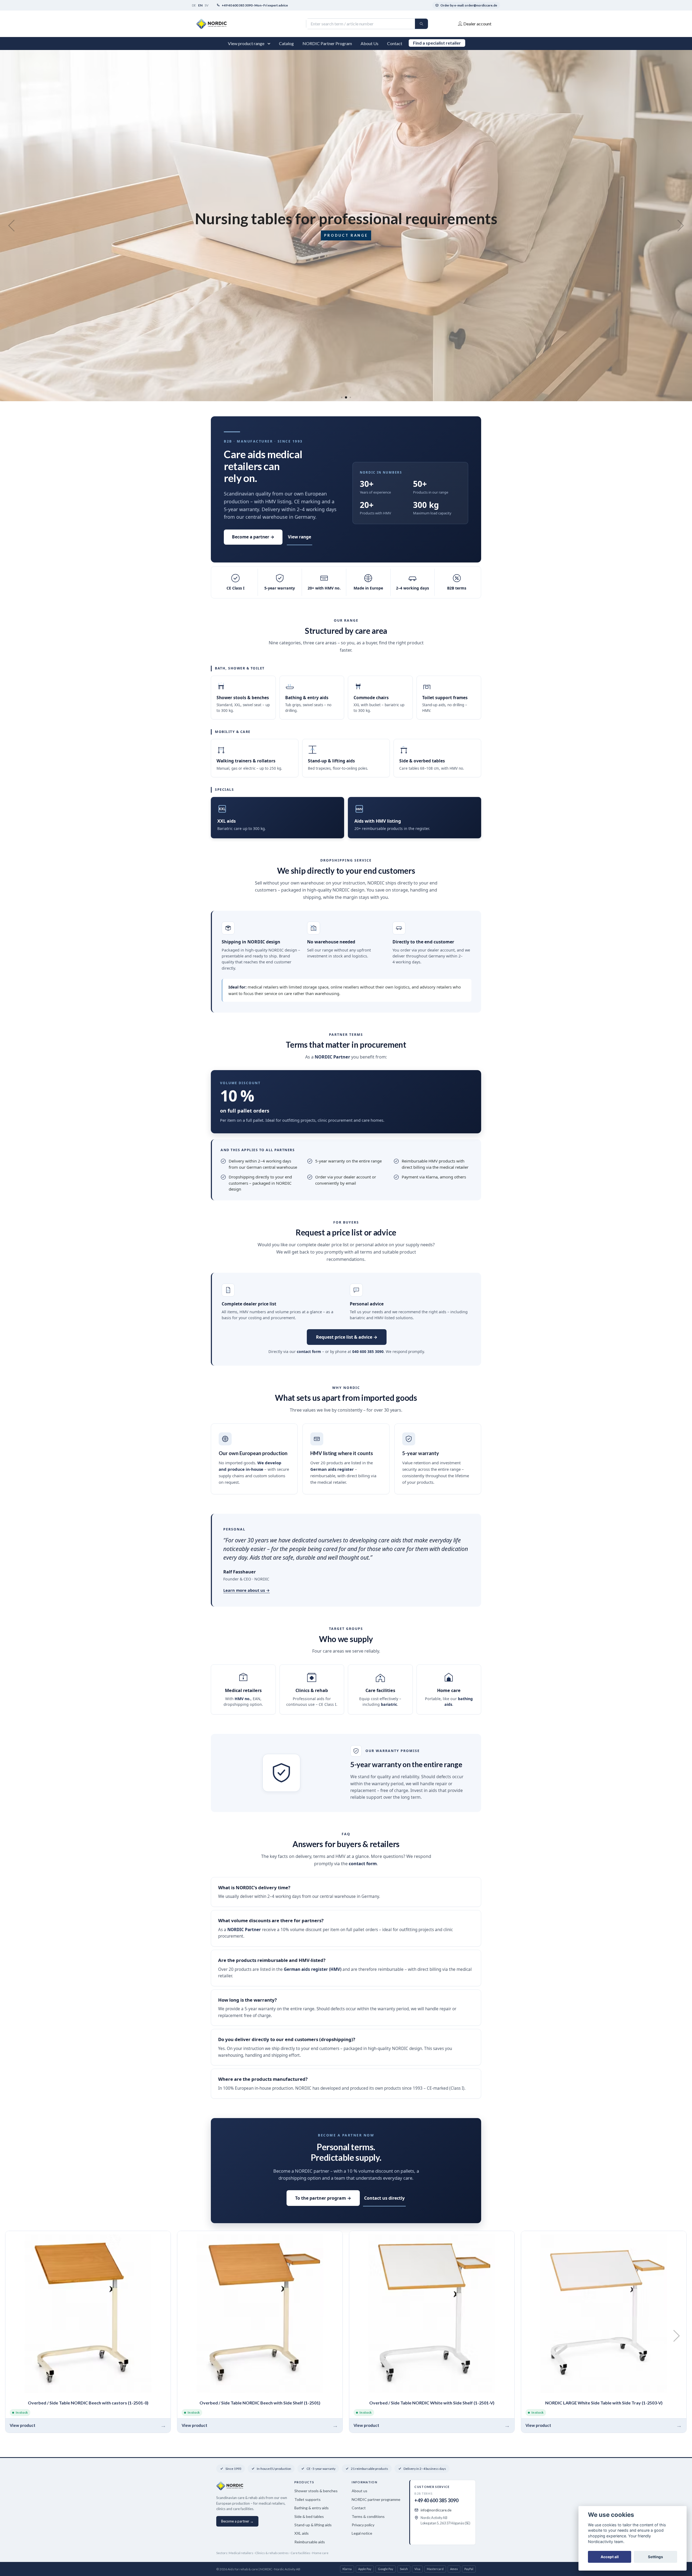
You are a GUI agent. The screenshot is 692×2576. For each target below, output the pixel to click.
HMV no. (243, 1699)
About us (360, 2491)
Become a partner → (253, 537)
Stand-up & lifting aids (313, 2525)
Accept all (610, 2557)
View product (23, 2425)
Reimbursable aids (310, 2542)
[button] (270, 43)
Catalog (286, 43)
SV (207, 5)
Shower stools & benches (316, 2491)
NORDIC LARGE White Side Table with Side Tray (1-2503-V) (604, 2403)
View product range (246, 43)
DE (194, 5)
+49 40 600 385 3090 (436, 2500)
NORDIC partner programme (376, 2499)
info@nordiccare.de (436, 2510)
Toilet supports (307, 2499)
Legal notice (362, 2533)
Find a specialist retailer (437, 43)
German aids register (332, 1469)
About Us (370, 43)
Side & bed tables (309, 2516)
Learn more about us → (247, 1590)
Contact (395, 43)
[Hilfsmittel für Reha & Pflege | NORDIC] (271, 24)
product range (346, 235)
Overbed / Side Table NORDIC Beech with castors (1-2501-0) (88, 2403)
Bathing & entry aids (312, 2508)
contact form (309, 1351)
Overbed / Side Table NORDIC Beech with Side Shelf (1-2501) (260, 2403)
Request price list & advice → (347, 1337)
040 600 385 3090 (368, 1351)
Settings (656, 2557)
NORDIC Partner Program (327, 43)
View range (300, 537)
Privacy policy (363, 2525)
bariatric (389, 1704)
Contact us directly (384, 2198)
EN (200, 5)
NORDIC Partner (332, 1057)
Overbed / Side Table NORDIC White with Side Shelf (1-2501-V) (432, 2403)
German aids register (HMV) (313, 1969)
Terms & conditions (368, 2516)
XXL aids (302, 2533)
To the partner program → (323, 2198)
